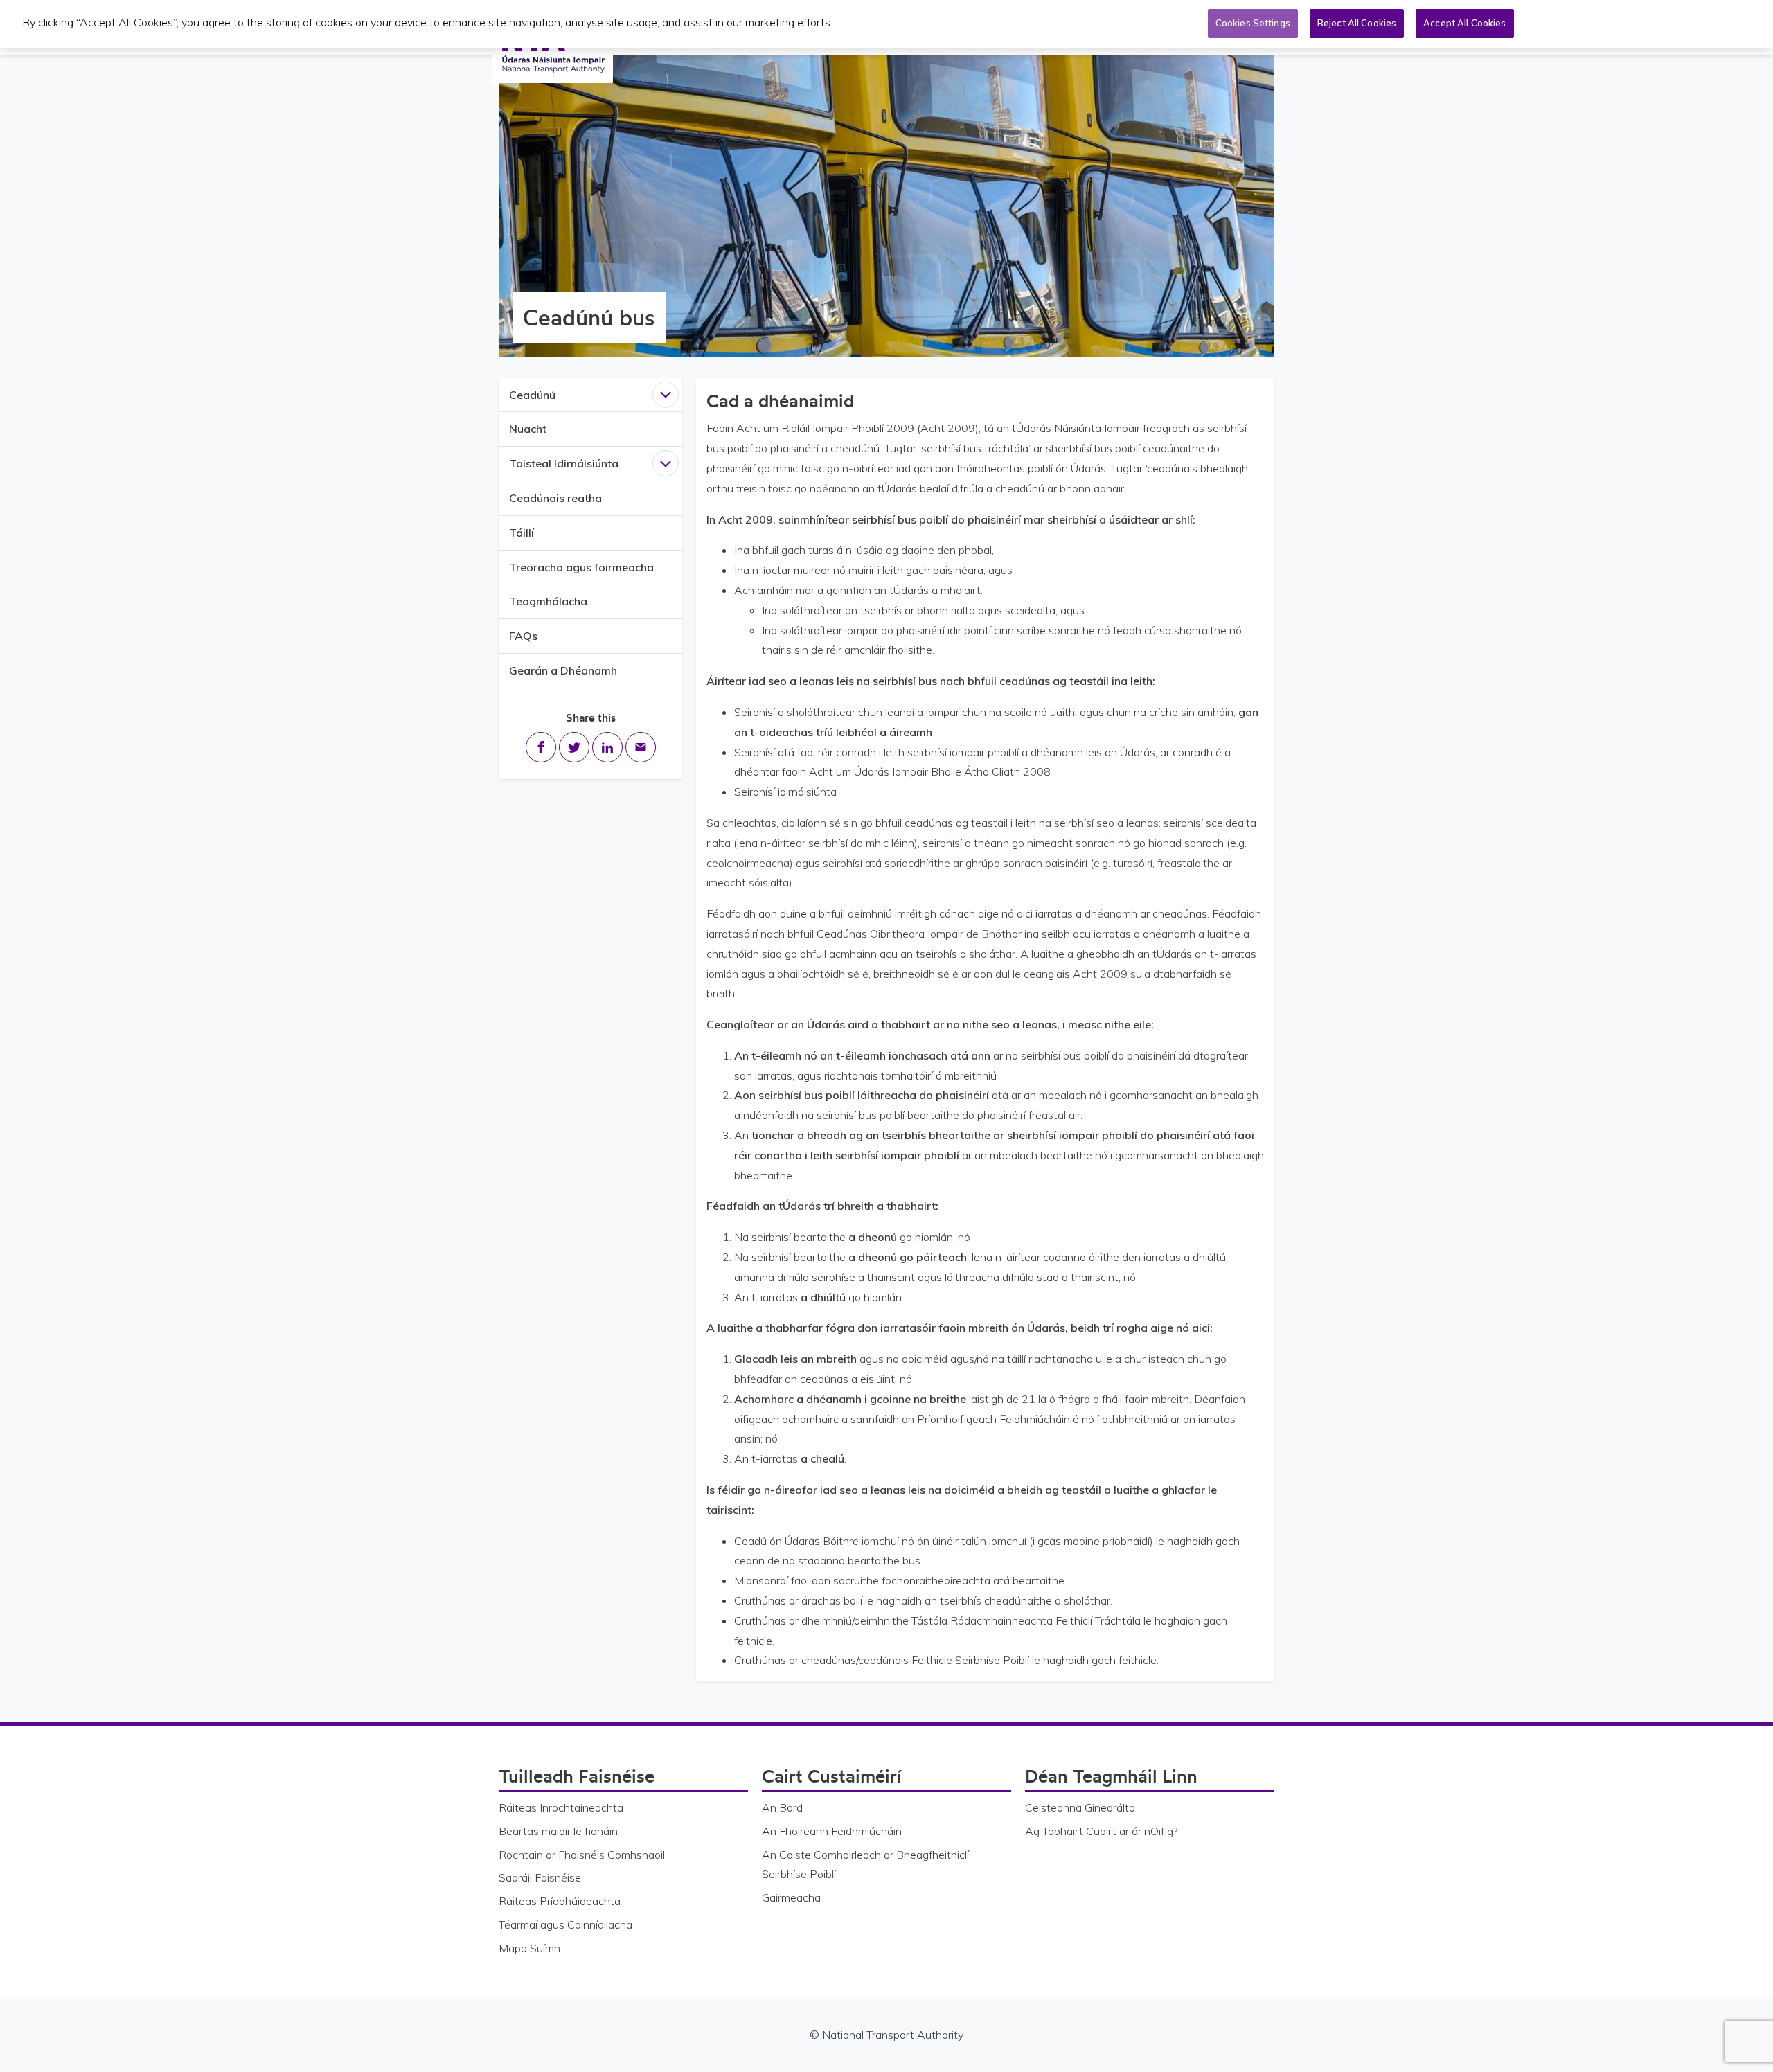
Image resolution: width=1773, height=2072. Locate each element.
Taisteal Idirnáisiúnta (564, 463)
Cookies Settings (1253, 23)
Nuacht (528, 429)
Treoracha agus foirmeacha (581, 567)
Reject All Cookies (1357, 23)
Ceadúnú (532, 395)
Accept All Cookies (1464, 23)
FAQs (523, 636)
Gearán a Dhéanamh (563, 670)
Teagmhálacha (548, 601)
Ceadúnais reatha (555, 498)
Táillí (522, 533)
